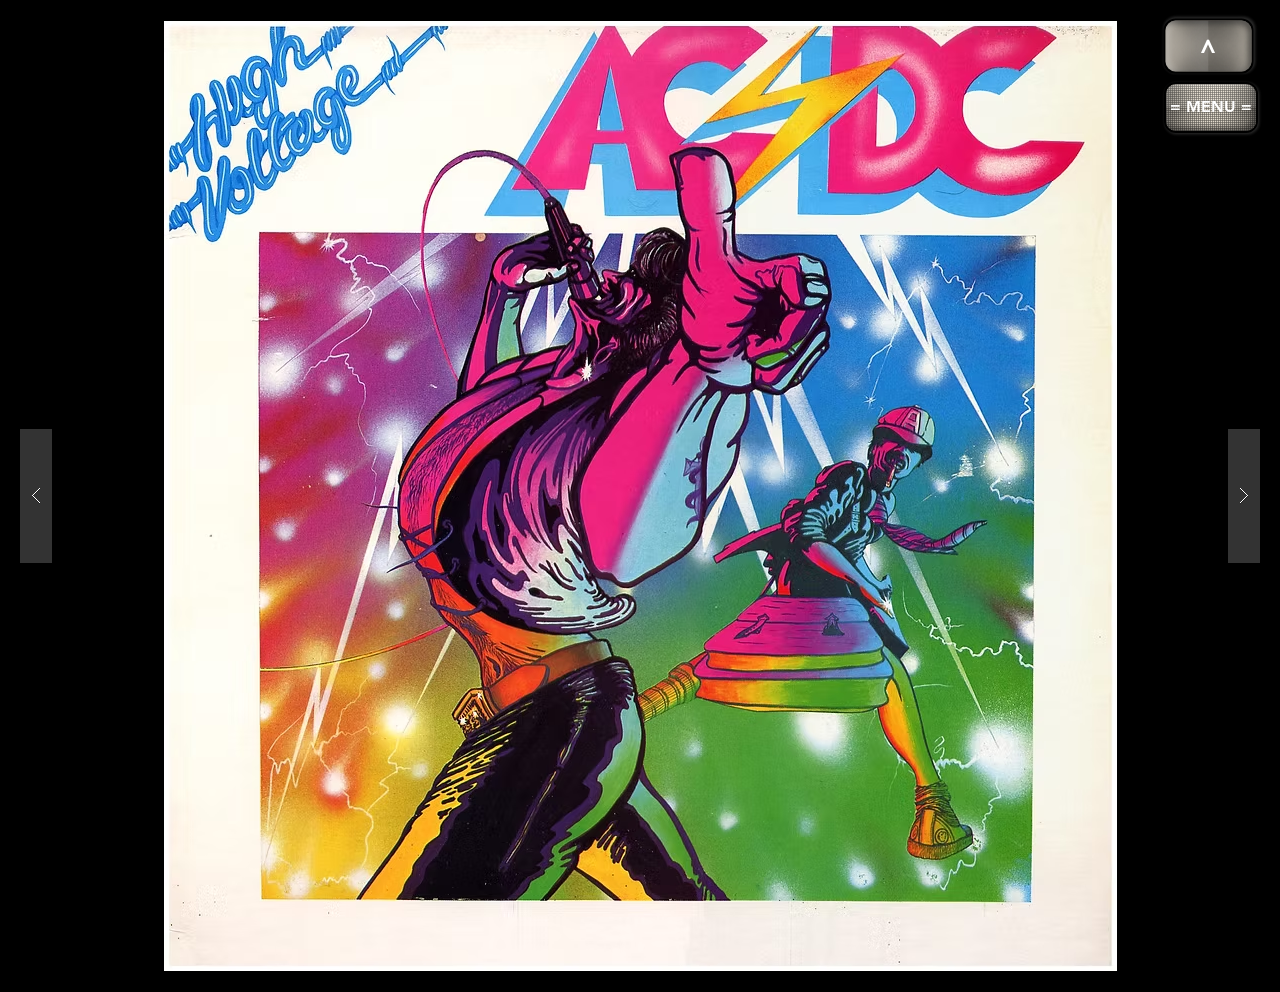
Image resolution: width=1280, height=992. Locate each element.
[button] (1211, 107)
